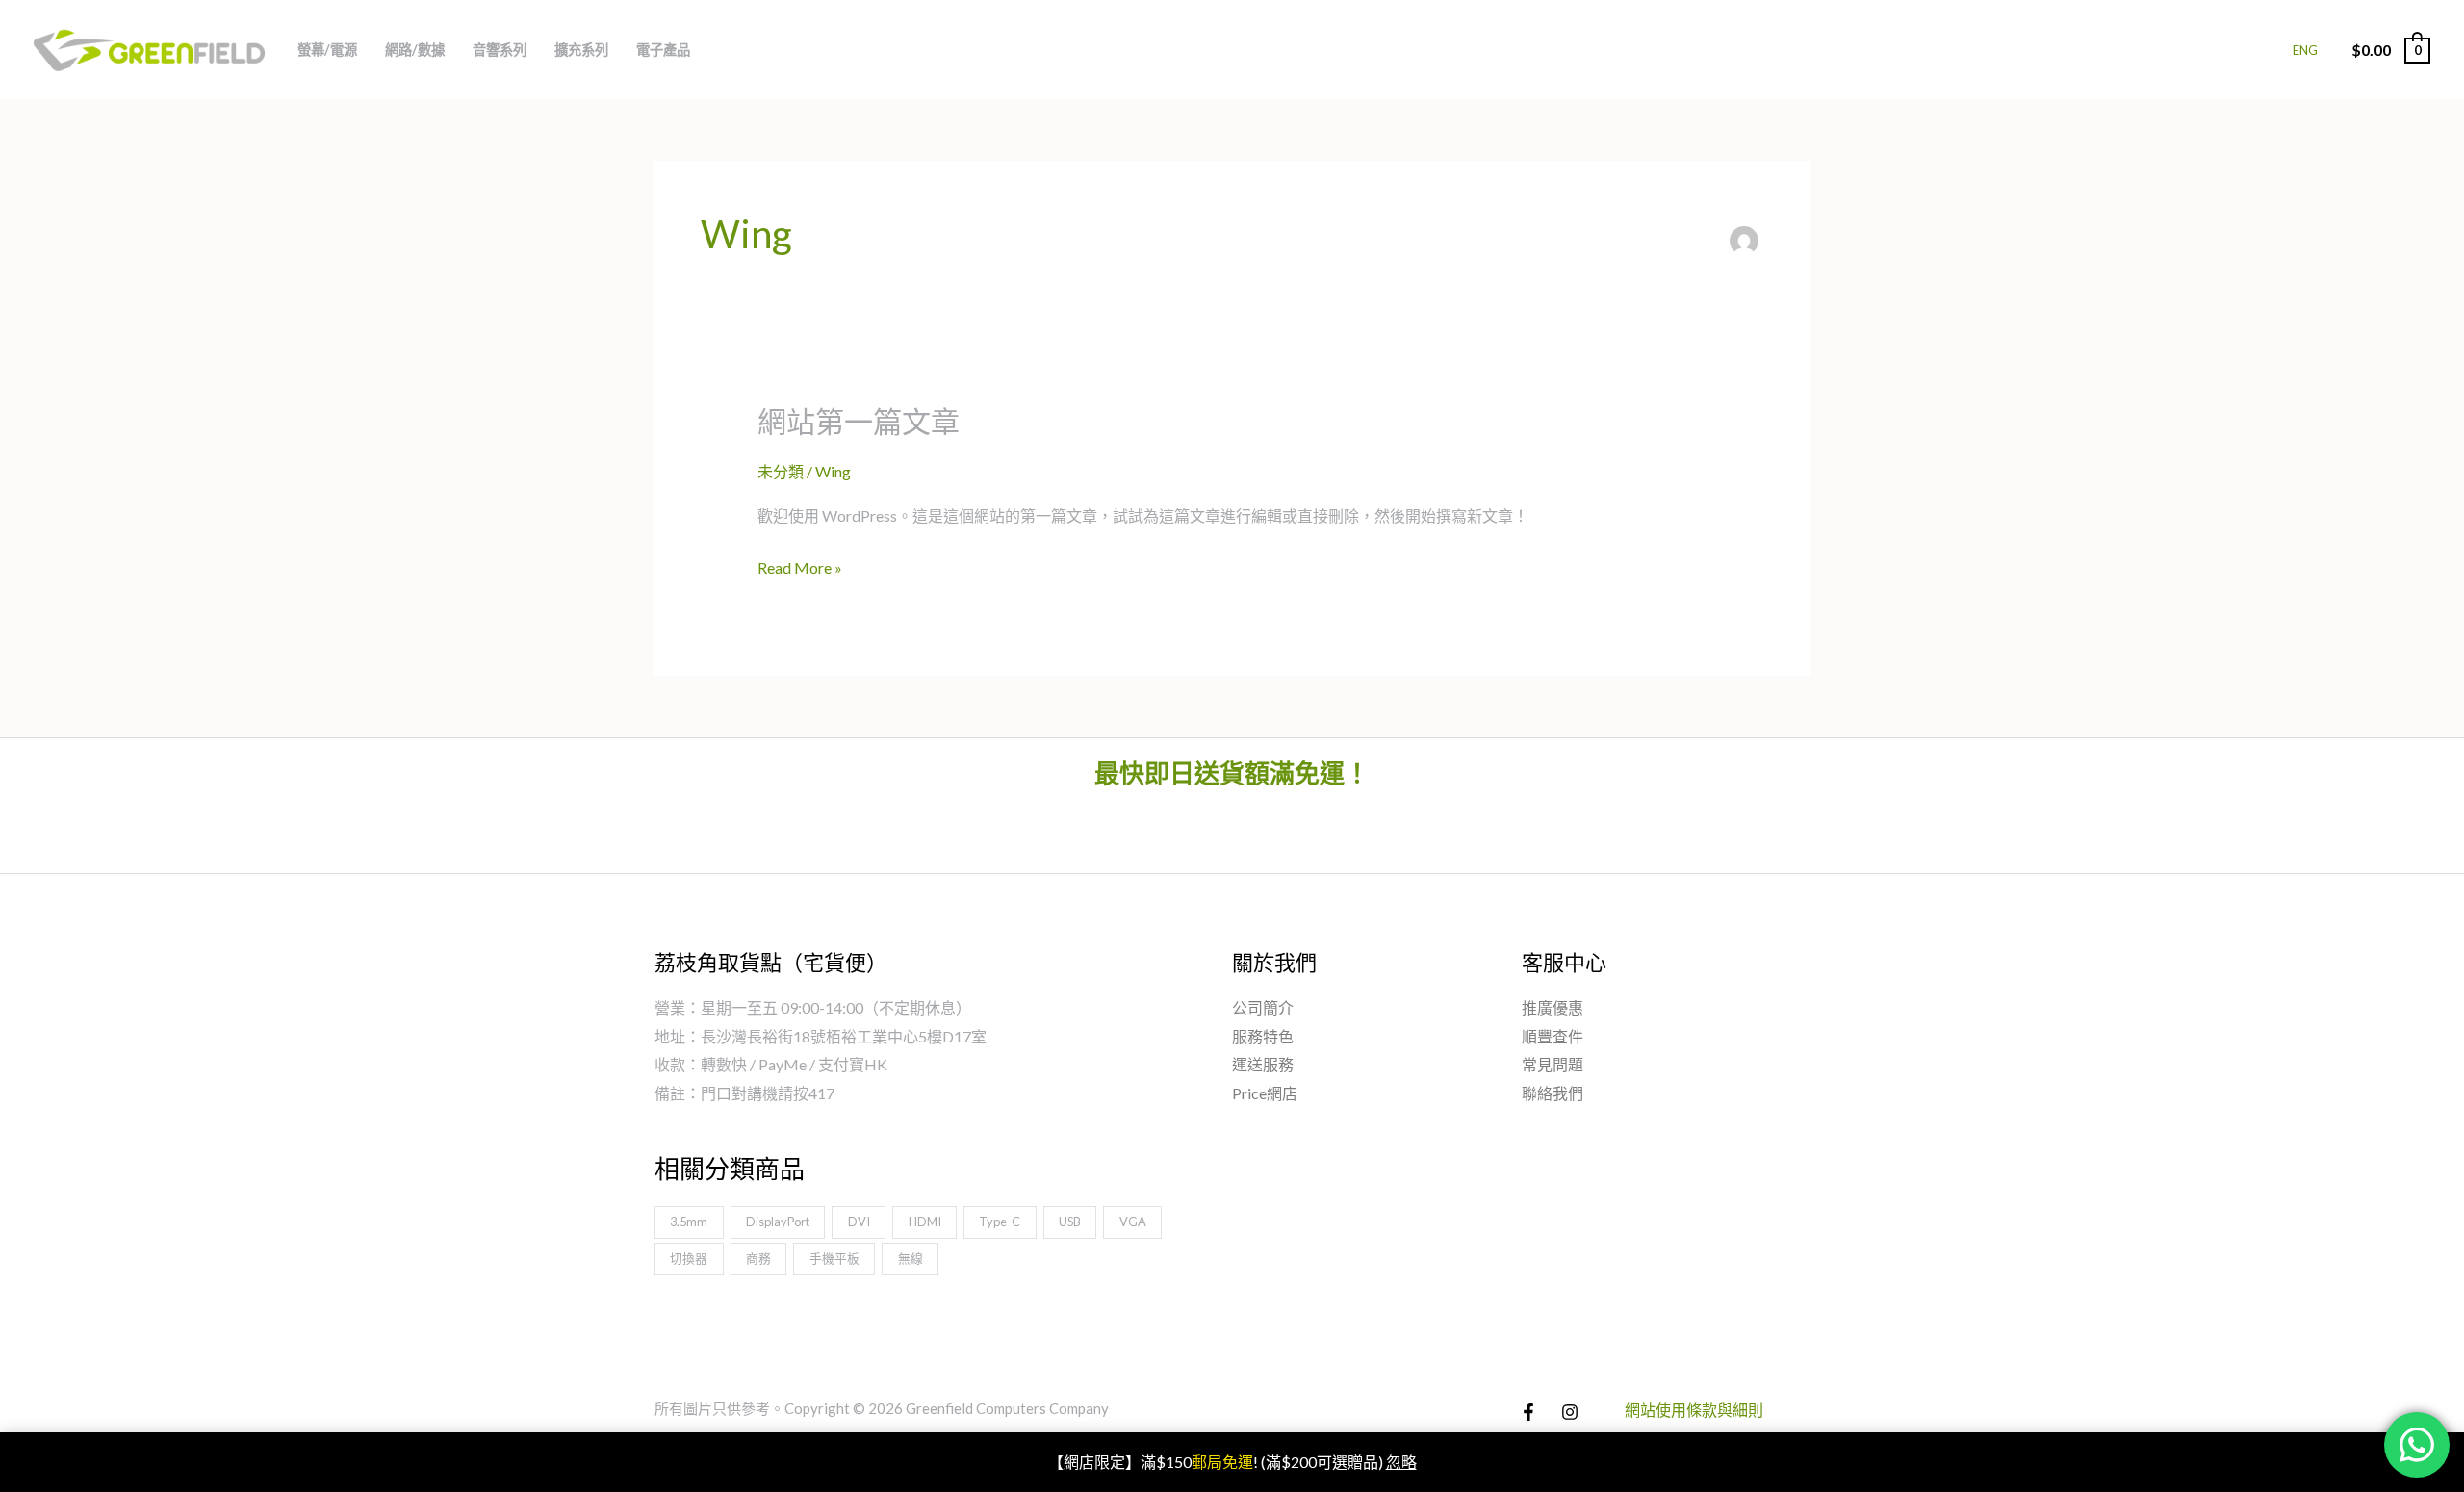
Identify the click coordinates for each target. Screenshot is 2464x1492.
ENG (2305, 50)
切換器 (689, 1258)
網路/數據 (415, 50)
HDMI (925, 1222)
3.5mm (689, 1222)
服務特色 (1263, 1036)
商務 (758, 1258)
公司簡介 (1263, 1007)
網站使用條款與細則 (1694, 1410)
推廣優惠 (1553, 1007)
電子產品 (663, 50)
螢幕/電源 (327, 50)
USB (1070, 1222)
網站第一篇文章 (859, 421)
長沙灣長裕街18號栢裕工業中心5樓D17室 (844, 1036)
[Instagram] (1570, 1412)
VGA (1133, 1222)
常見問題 (1553, 1064)
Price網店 (1265, 1093)
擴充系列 (581, 50)
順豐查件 (1553, 1036)
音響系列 (500, 50)
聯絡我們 (1553, 1093)
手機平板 (834, 1258)
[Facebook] (1528, 1412)
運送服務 (1263, 1064)
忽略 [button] (1401, 1462)
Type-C (1000, 1222)
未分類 (781, 471)
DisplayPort (778, 1222)
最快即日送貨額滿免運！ (1232, 773)
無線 (911, 1258)
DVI (859, 1222)
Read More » (800, 568)
